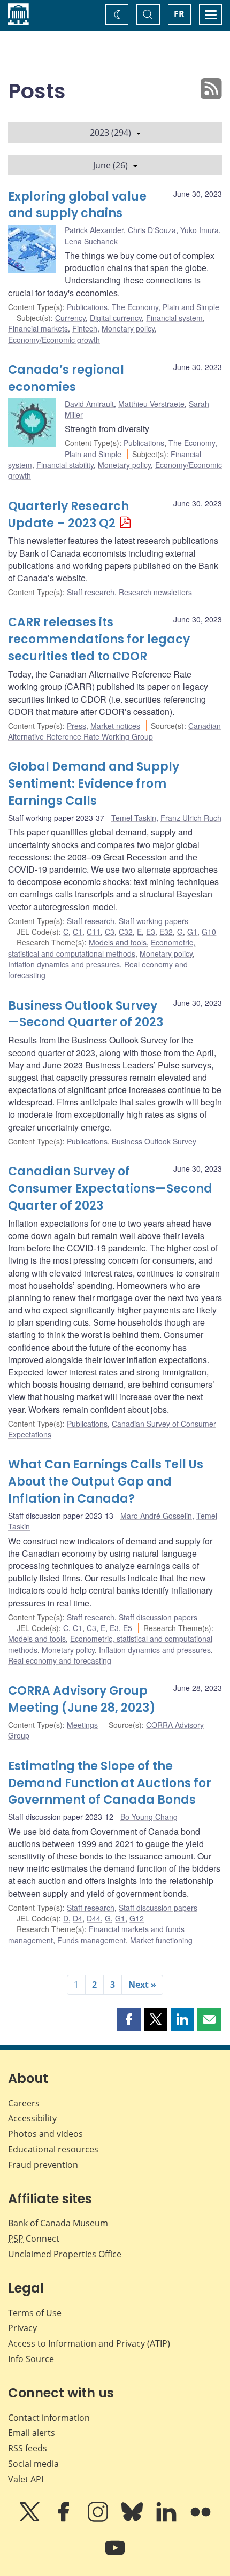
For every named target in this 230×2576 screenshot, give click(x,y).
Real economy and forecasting (60, 1660)
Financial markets (38, 328)
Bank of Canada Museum (58, 2223)
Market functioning (161, 1940)
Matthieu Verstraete (151, 404)
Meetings (82, 1725)
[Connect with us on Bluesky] (133, 2519)
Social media (33, 2464)
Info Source (31, 2359)
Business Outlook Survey (154, 1141)
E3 (151, 932)
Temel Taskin (134, 818)
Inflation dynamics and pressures (64, 964)
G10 (209, 932)
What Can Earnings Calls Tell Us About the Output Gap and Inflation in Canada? (106, 1482)
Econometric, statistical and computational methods (102, 948)
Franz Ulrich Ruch (191, 818)
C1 (78, 932)
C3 (110, 932)
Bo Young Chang (149, 1817)
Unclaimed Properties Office (65, 2254)
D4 (78, 1918)
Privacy (22, 2328)
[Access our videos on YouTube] (115, 2555)
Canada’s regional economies (66, 378)
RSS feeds (28, 2448)
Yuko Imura (200, 230)
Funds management (91, 1940)
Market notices (115, 726)
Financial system (174, 318)
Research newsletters (155, 592)
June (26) (110, 165)
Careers (24, 2103)
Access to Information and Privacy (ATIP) (89, 2343)
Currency (70, 318)
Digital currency (116, 318)
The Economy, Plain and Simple (166, 307)
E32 (166, 932)
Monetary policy (128, 328)
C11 (94, 932)
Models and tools (118, 942)
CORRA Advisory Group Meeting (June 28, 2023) (82, 1699)
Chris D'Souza (152, 230)
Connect (34, 2239)
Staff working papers (154, 921)
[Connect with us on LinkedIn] (167, 2519)
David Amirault (89, 404)
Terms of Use (35, 2313)
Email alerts (32, 2433)
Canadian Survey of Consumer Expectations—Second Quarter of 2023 (110, 1189)
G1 (192, 932)
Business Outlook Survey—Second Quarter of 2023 (86, 1014)
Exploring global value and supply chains (77, 205)
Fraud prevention (43, 2165)
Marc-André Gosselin (156, 1516)
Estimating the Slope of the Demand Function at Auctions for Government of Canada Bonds (110, 1783)
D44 (94, 1918)
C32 (126, 932)
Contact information (49, 2418)
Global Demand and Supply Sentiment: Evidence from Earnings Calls (94, 784)
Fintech (85, 328)
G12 (137, 1918)
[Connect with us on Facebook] (65, 2519)
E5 (128, 1628)
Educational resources (53, 2149)
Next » (142, 1985)
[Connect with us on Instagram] (99, 2519)
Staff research (91, 592)
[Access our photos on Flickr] (201, 2519)
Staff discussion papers (158, 1617)
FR (179, 14)
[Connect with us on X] (30, 2519)
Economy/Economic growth (54, 340)
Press (76, 726)
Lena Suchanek (91, 241)
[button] (129, 2019)
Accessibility (32, 2118)
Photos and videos (45, 2134)
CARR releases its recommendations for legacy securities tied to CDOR (99, 639)
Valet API (26, 2479)
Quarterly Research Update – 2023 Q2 (68, 515)
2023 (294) (110, 133)
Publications (87, 307)
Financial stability (65, 465)
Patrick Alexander (94, 230)
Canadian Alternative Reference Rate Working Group (114, 731)
